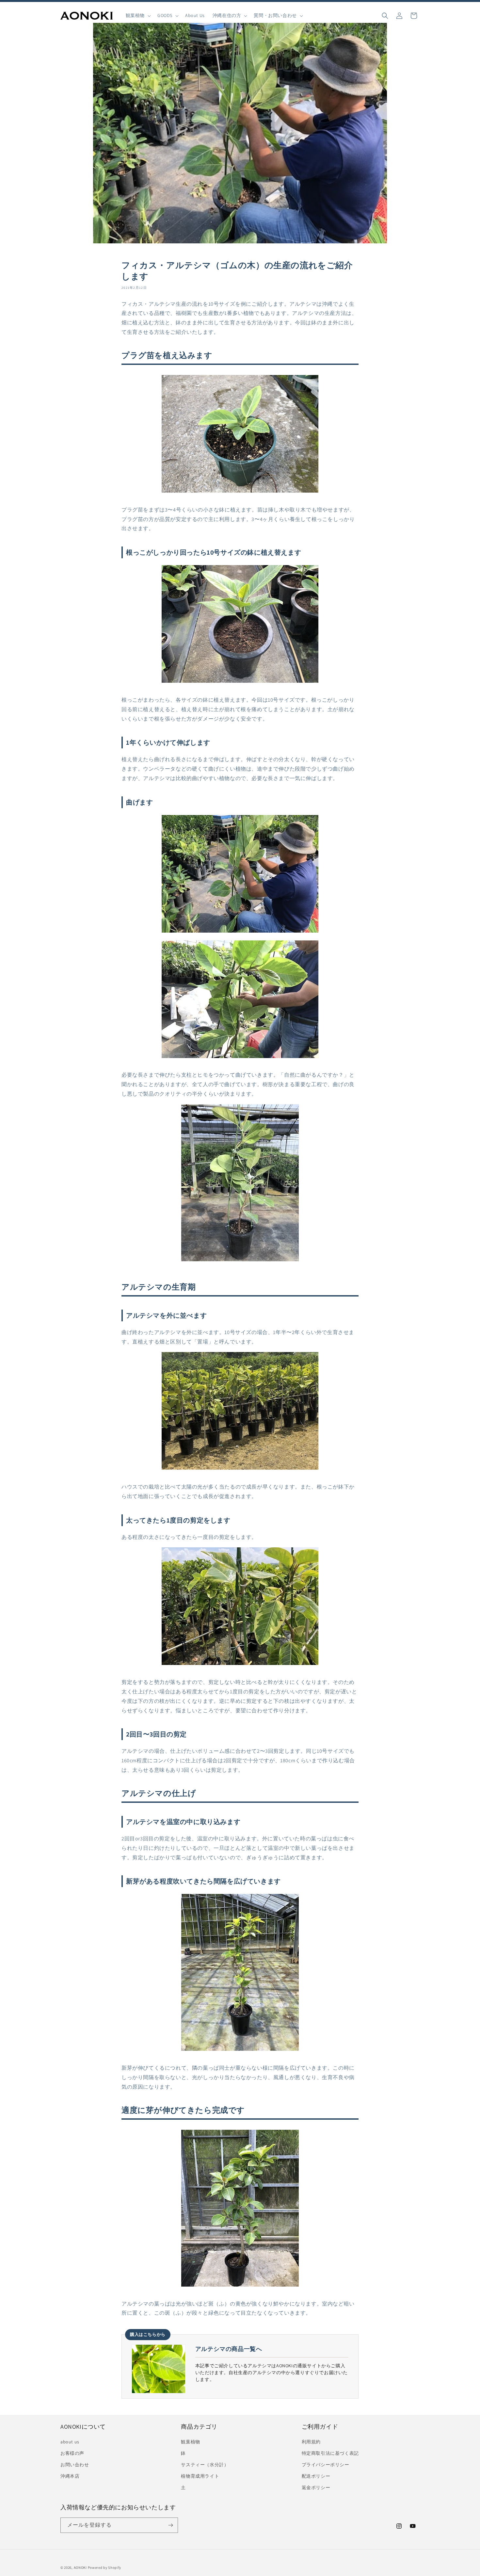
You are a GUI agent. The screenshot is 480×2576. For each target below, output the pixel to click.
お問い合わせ (75, 2465)
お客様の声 (72, 2453)
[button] (138, 16)
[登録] (170, 2525)
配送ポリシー (316, 2476)
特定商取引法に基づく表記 (330, 2453)
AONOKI (80, 2568)
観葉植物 (190, 2442)
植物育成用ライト (200, 2476)
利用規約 (311, 2442)
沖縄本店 (70, 2476)
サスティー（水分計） (205, 2465)
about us (70, 2442)
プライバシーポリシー (326, 2465)
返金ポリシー (316, 2487)
